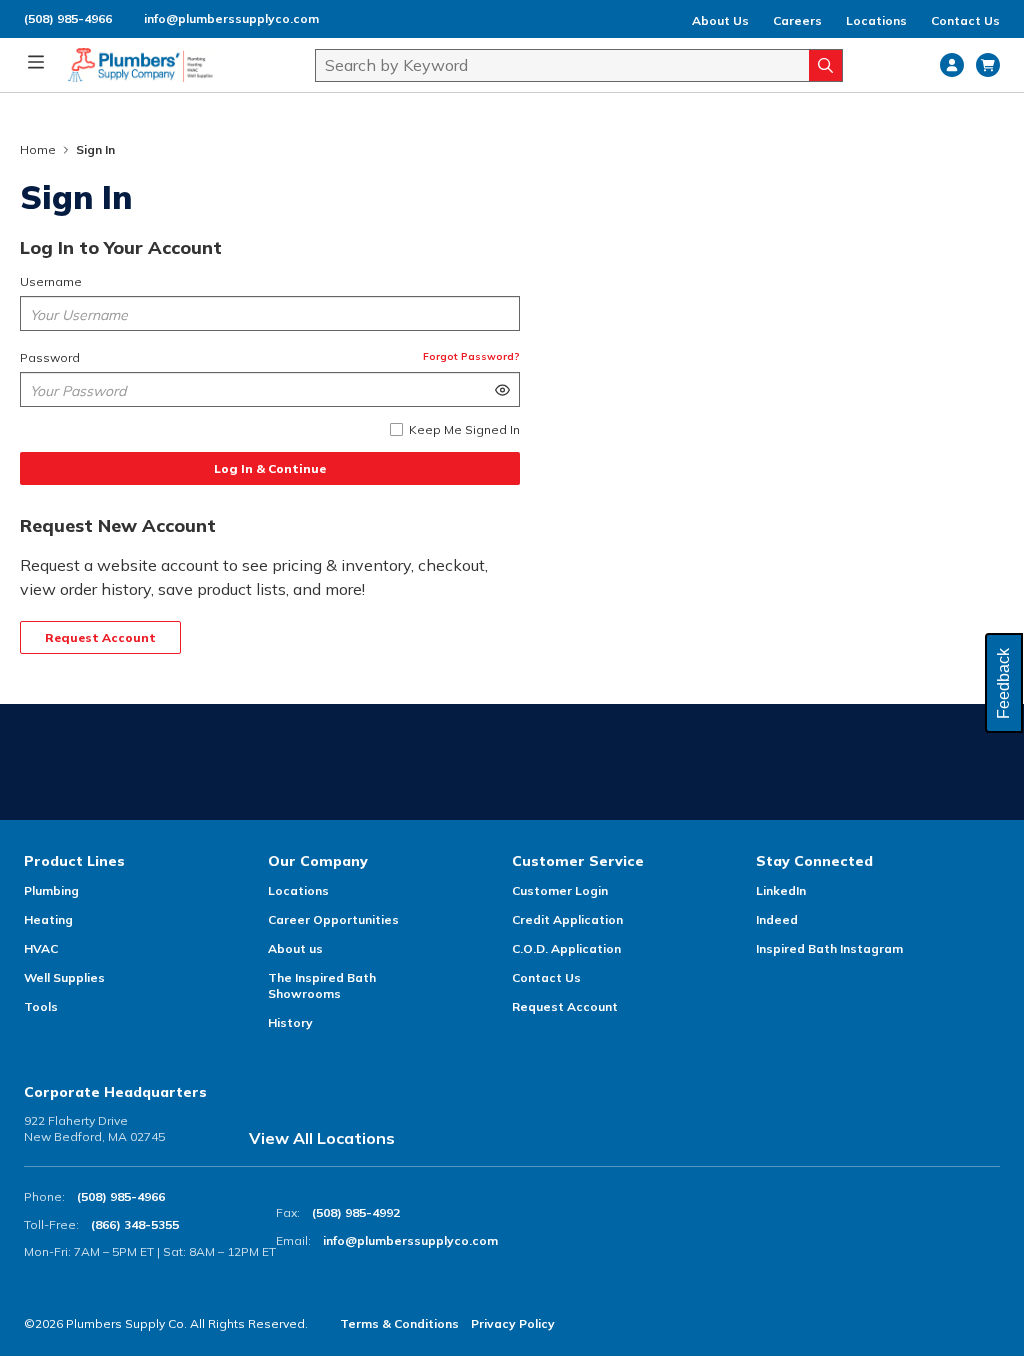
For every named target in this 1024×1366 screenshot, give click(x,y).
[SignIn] (952, 65)
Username (51, 281)
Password (50, 357)
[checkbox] (396, 429)
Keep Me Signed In (464, 429)
